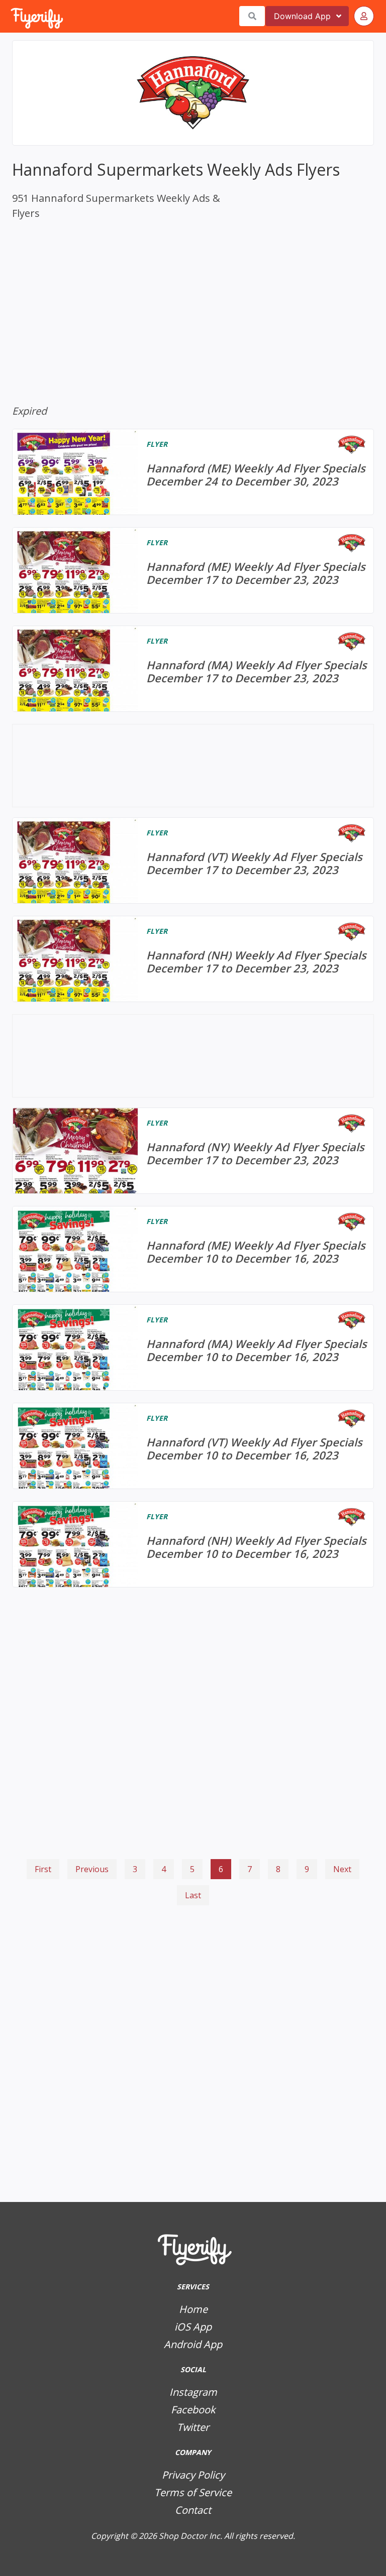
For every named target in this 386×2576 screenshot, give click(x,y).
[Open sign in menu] (364, 16)
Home (193, 2309)
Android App (193, 2344)
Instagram (193, 2392)
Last (193, 1895)
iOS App (193, 2327)
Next (342, 1869)
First (43, 1869)
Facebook (193, 2410)
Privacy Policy (193, 2475)
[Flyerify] (12, 16)
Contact (193, 2510)
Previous (92, 1869)
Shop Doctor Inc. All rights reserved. (227, 2536)
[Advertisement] (193, 1953)
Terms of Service (193, 2492)
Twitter (193, 2427)
